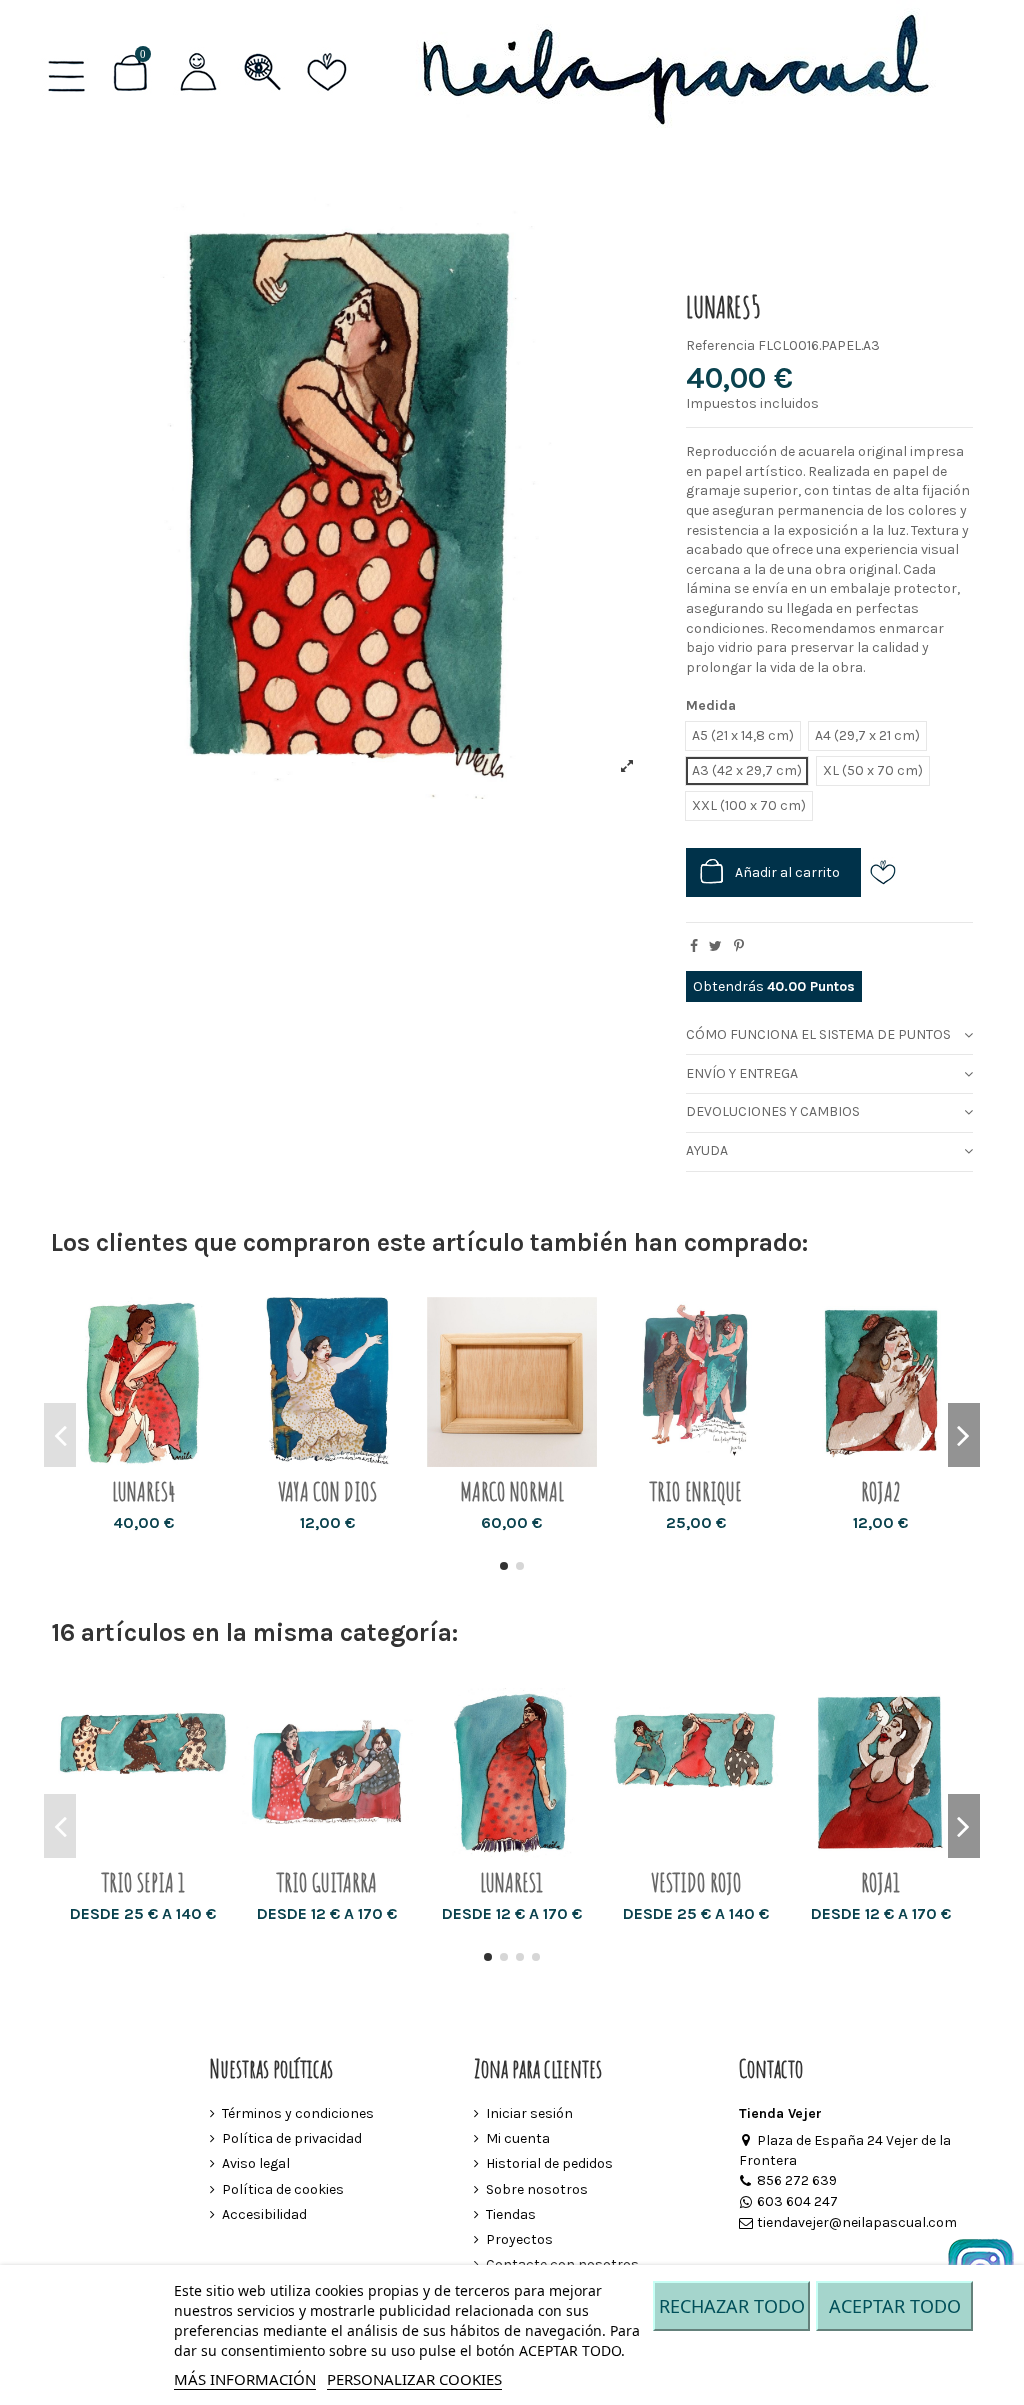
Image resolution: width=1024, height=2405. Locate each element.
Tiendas (511, 2214)
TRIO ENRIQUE (696, 1491)
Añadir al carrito (787, 872)
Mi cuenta (518, 2138)
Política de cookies (283, 2189)
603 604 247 (797, 2201)
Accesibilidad (264, 2214)
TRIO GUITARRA (327, 1882)
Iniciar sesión (529, 2113)
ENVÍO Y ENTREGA (742, 1073)
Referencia (720, 345)
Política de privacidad (292, 2138)
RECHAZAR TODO (732, 2306)
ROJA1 (880, 1882)
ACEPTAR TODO (895, 2306)
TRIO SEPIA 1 (143, 1882)
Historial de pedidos (549, 2163)
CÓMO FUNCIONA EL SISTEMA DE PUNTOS (818, 1034)
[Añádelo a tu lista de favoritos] (890, 872)
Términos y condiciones (298, 2113)
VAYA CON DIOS (327, 1491)
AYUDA (707, 1150)
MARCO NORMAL (512, 1491)
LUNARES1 (511, 1882)
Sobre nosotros (537, 2189)
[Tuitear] (715, 946)
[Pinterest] (739, 946)
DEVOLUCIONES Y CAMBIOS (773, 1111)
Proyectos (519, 2239)
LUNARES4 (143, 1491)
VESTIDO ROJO (696, 1882)
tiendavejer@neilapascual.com (857, 2222)
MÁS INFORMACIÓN (245, 2379)
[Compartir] (694, 946)
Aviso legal (256, 2163)
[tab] (829, 1035)
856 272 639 (797, 2180)
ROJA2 (881, 1491)
